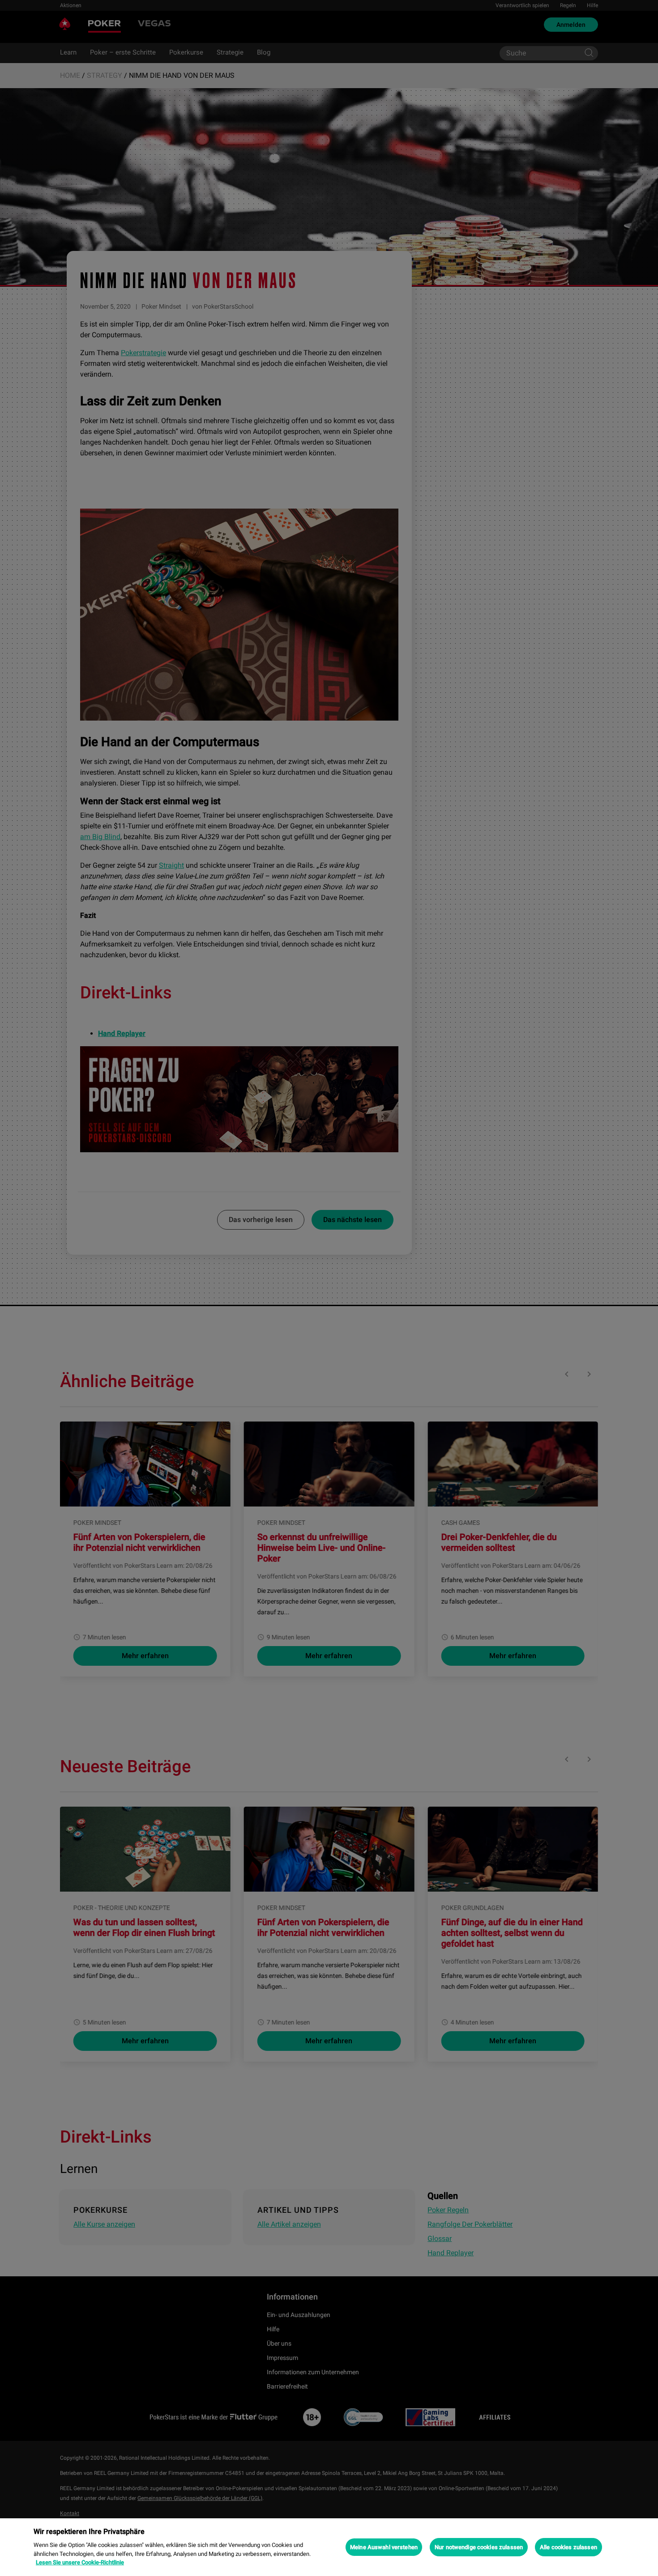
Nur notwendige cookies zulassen (479, 2547)
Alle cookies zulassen (568, 2547)
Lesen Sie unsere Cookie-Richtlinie (80, 2562)
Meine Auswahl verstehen (384, 2547)
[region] (329, 2547)
